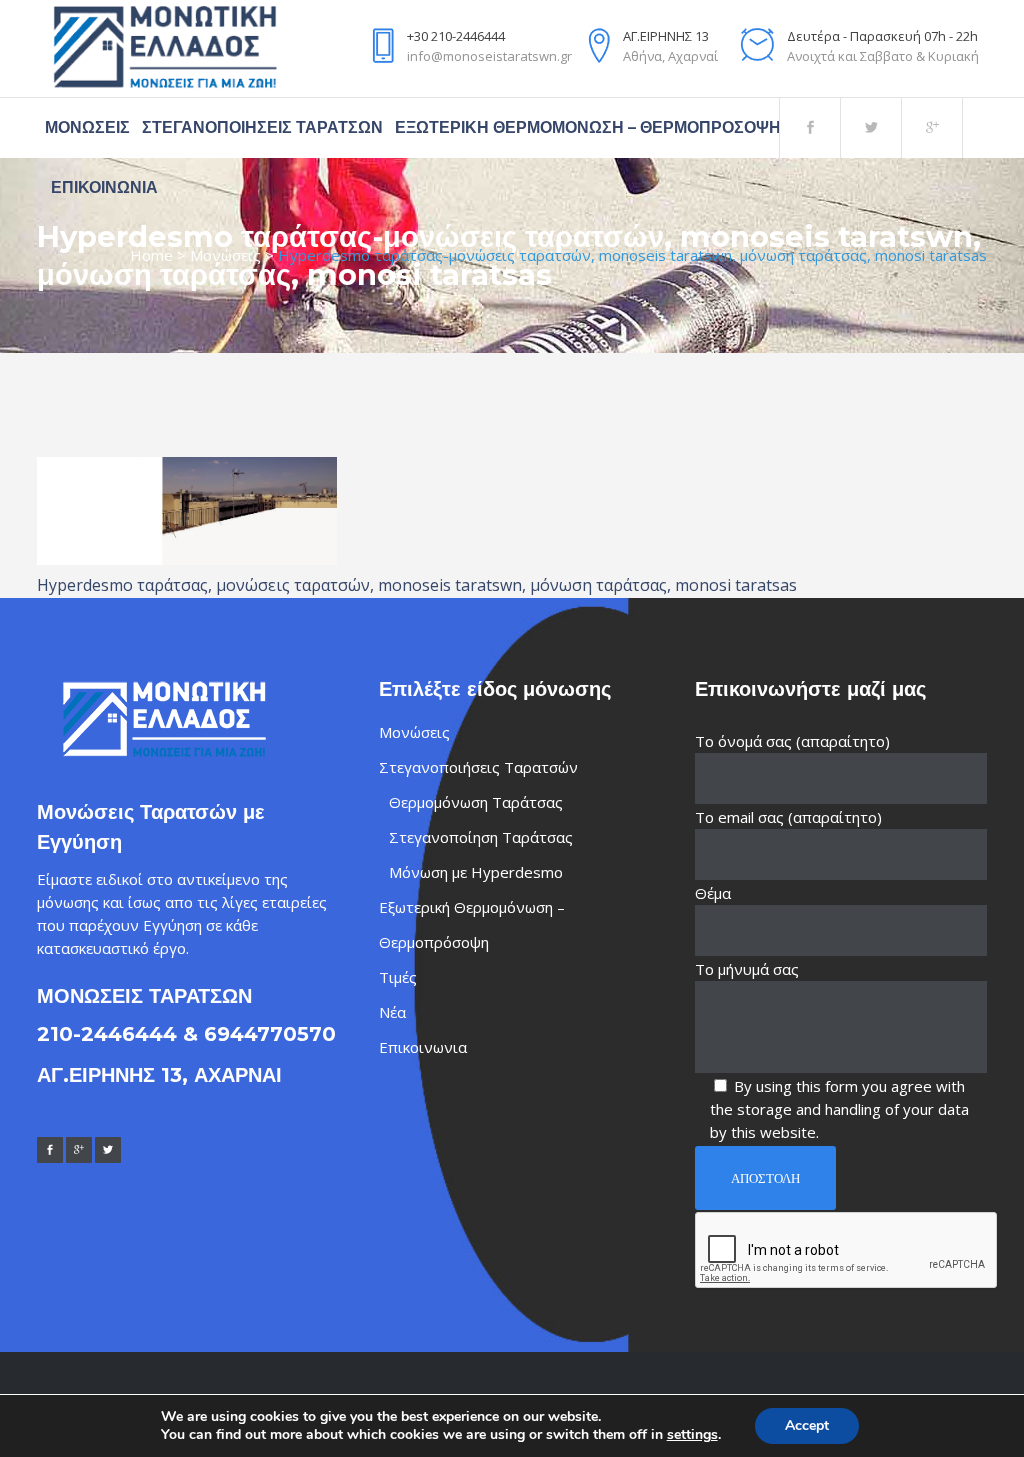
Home (151, 255)
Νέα (392, 1012)
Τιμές (398, 977)
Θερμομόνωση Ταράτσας (476, 802)
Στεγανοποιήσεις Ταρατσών (478, 767)
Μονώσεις (225, 255)
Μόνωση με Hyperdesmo (476, 872)
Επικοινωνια (423, 1047)
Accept (807, 1425)
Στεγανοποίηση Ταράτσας (481, 837)
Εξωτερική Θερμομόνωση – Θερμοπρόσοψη (472, 924)
